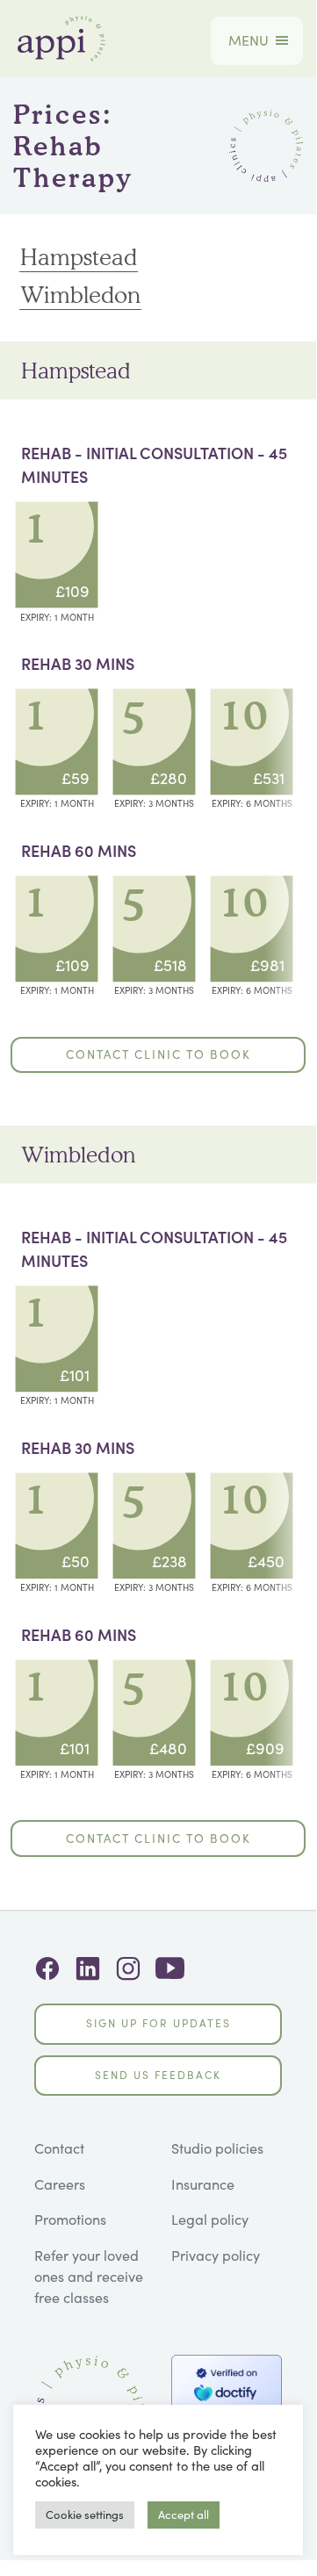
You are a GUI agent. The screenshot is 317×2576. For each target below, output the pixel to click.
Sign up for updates (158, 2023)
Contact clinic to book (158, 1054)
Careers (60, 2184)
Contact (59, 2148)
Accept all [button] (184, 2515)
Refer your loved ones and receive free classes (89, 2277)
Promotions (70, 2220)
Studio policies (217, 2148)
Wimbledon (80, 294)
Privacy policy (216, 2256)
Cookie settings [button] (85, 2515)
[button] (249, 41)
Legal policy (210, 2220)
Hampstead (79, 256)
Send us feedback (158, 2075)
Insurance (203, 2184)
